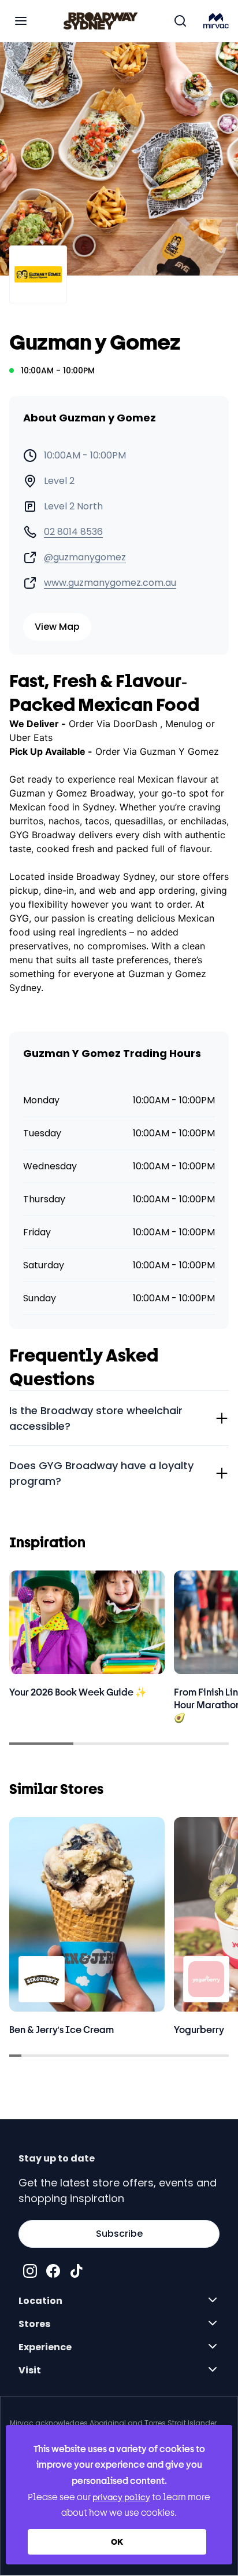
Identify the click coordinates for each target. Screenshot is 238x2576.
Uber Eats (31, 737)
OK (117, 2542)
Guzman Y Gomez (179, 751)
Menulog (184, 724)
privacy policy (121, 2497)
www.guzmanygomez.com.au (110, 583)
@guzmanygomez (85, 557)
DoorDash (137, 724)
